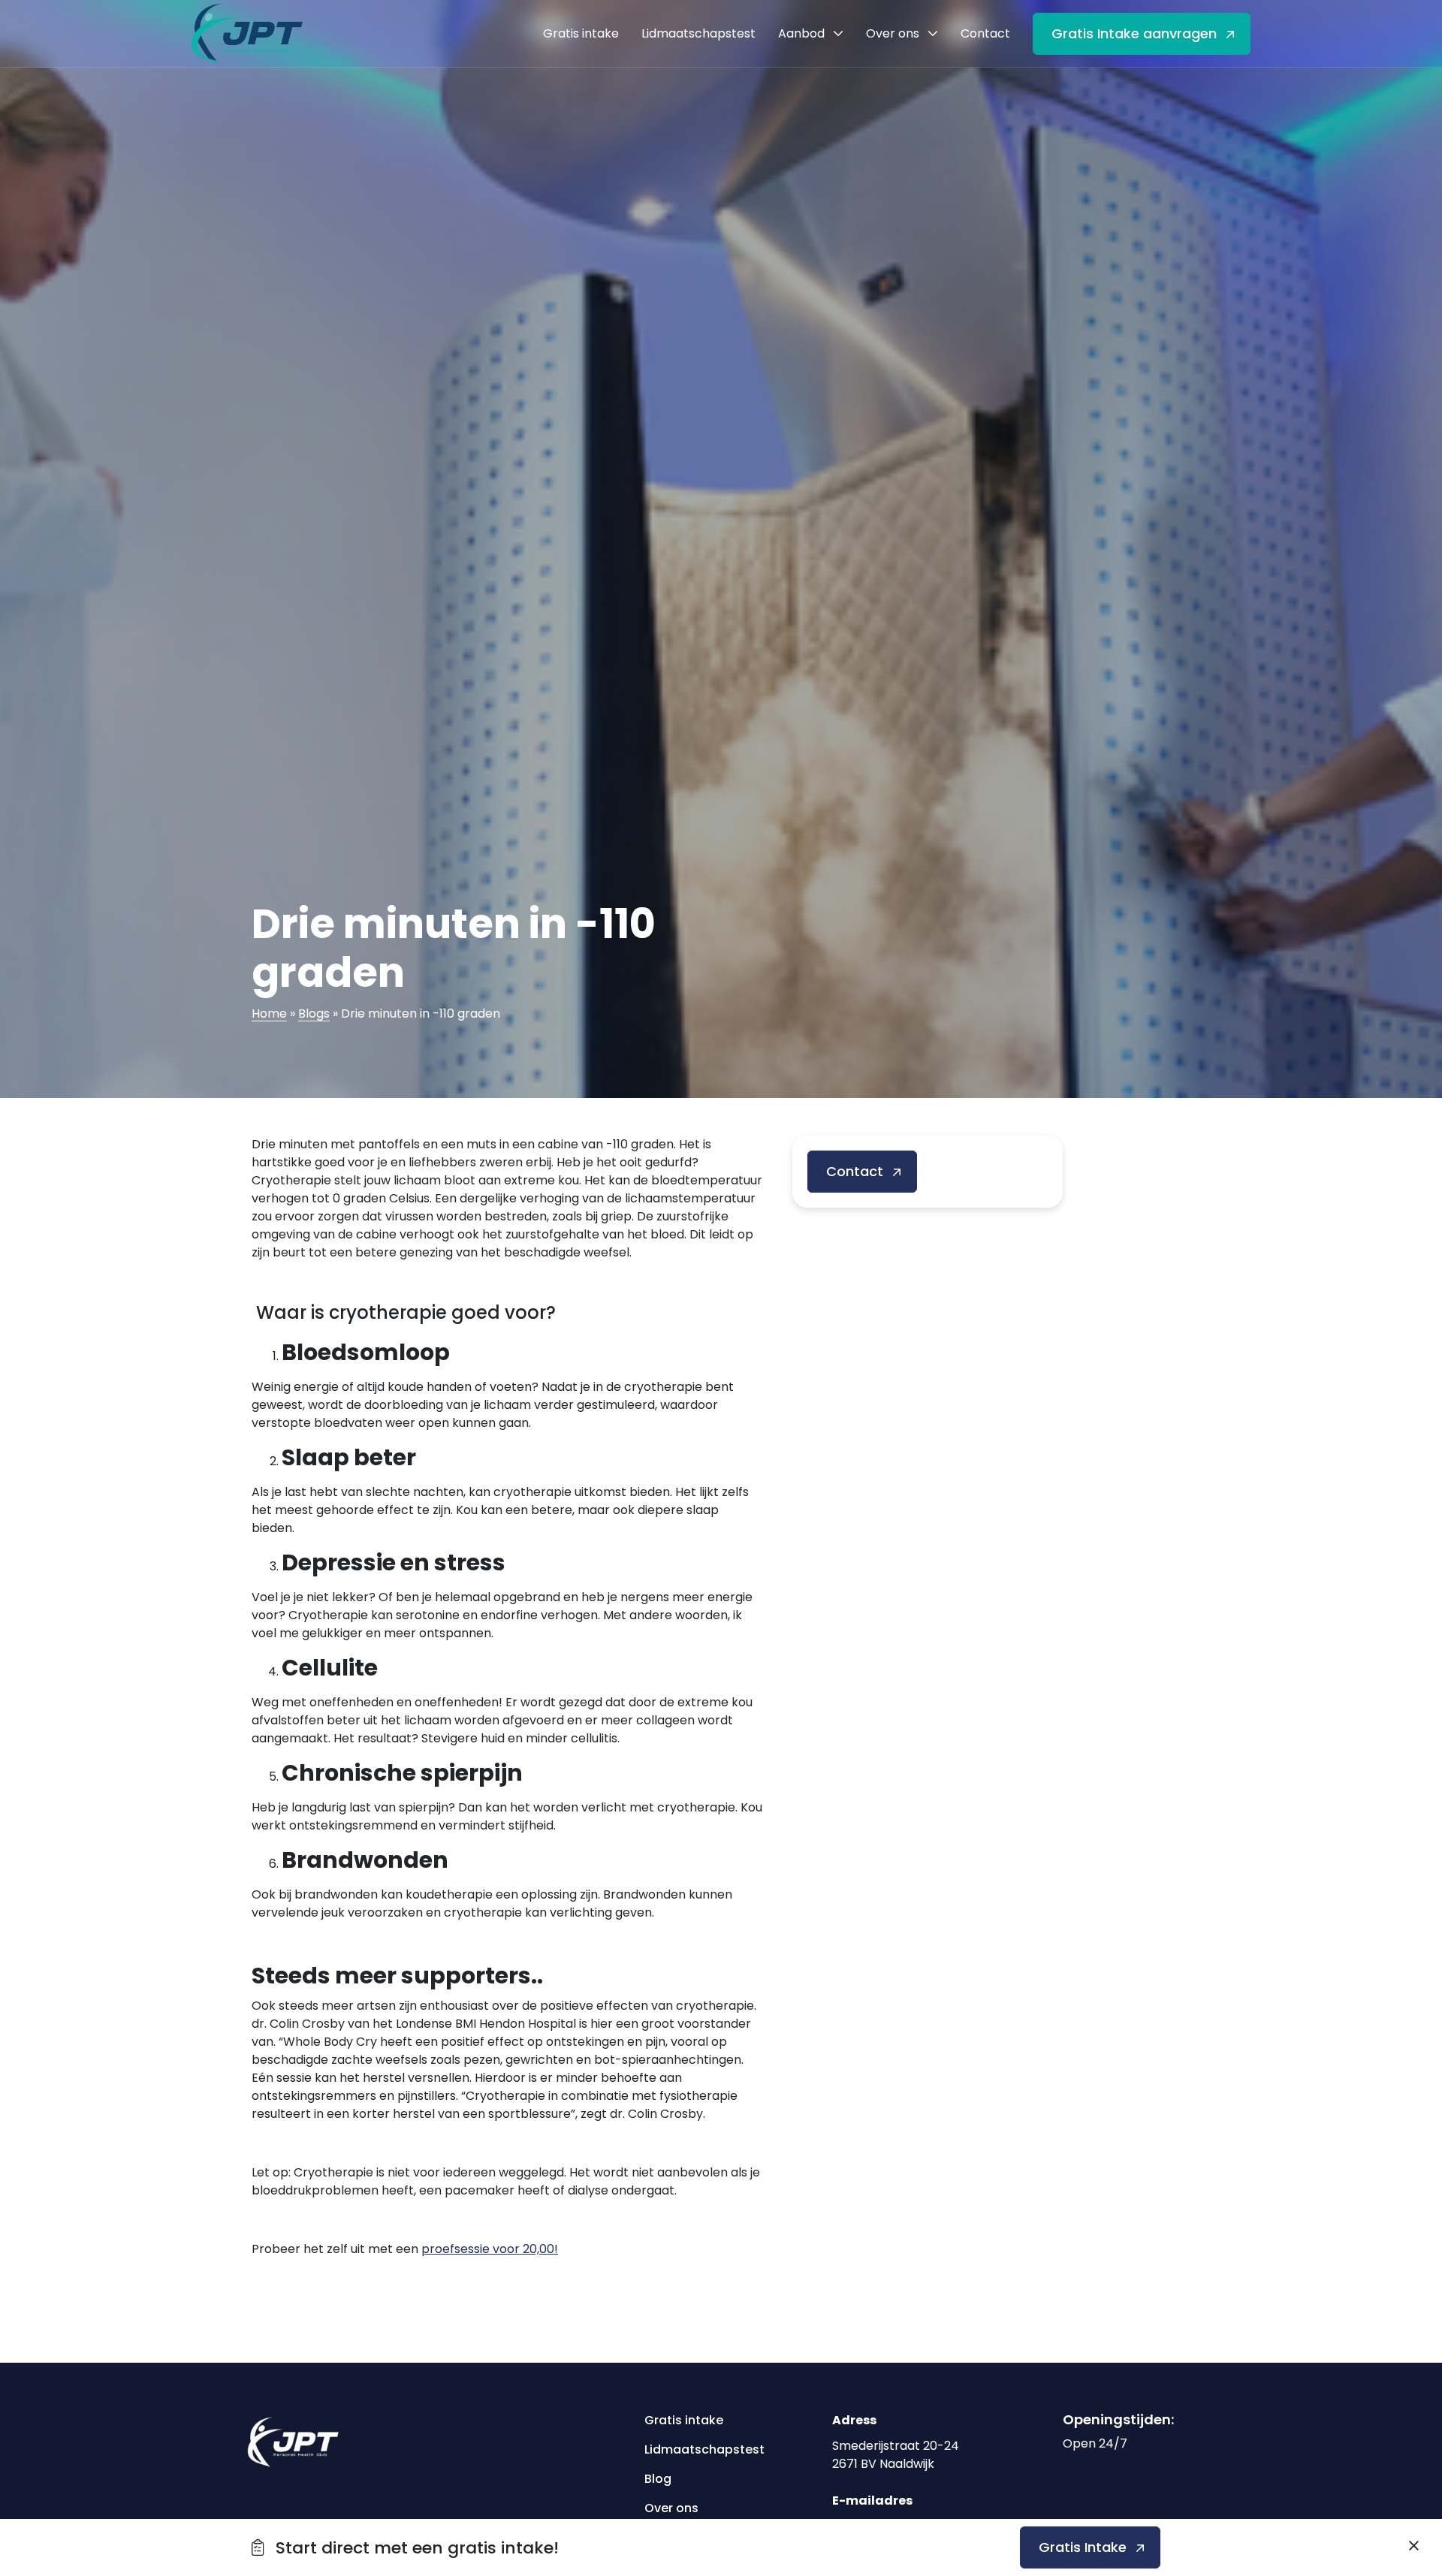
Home (269, 1014)
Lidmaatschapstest (699, 2449)
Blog (658, 2479)
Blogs (314, 1014)
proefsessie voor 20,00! (490, 2249)
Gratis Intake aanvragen (1134, 33)
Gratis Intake (1083, 2547)
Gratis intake (684, 2420)
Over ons (671, 2508)
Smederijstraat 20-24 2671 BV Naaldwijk (896, 2455)
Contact (855, 1171)
